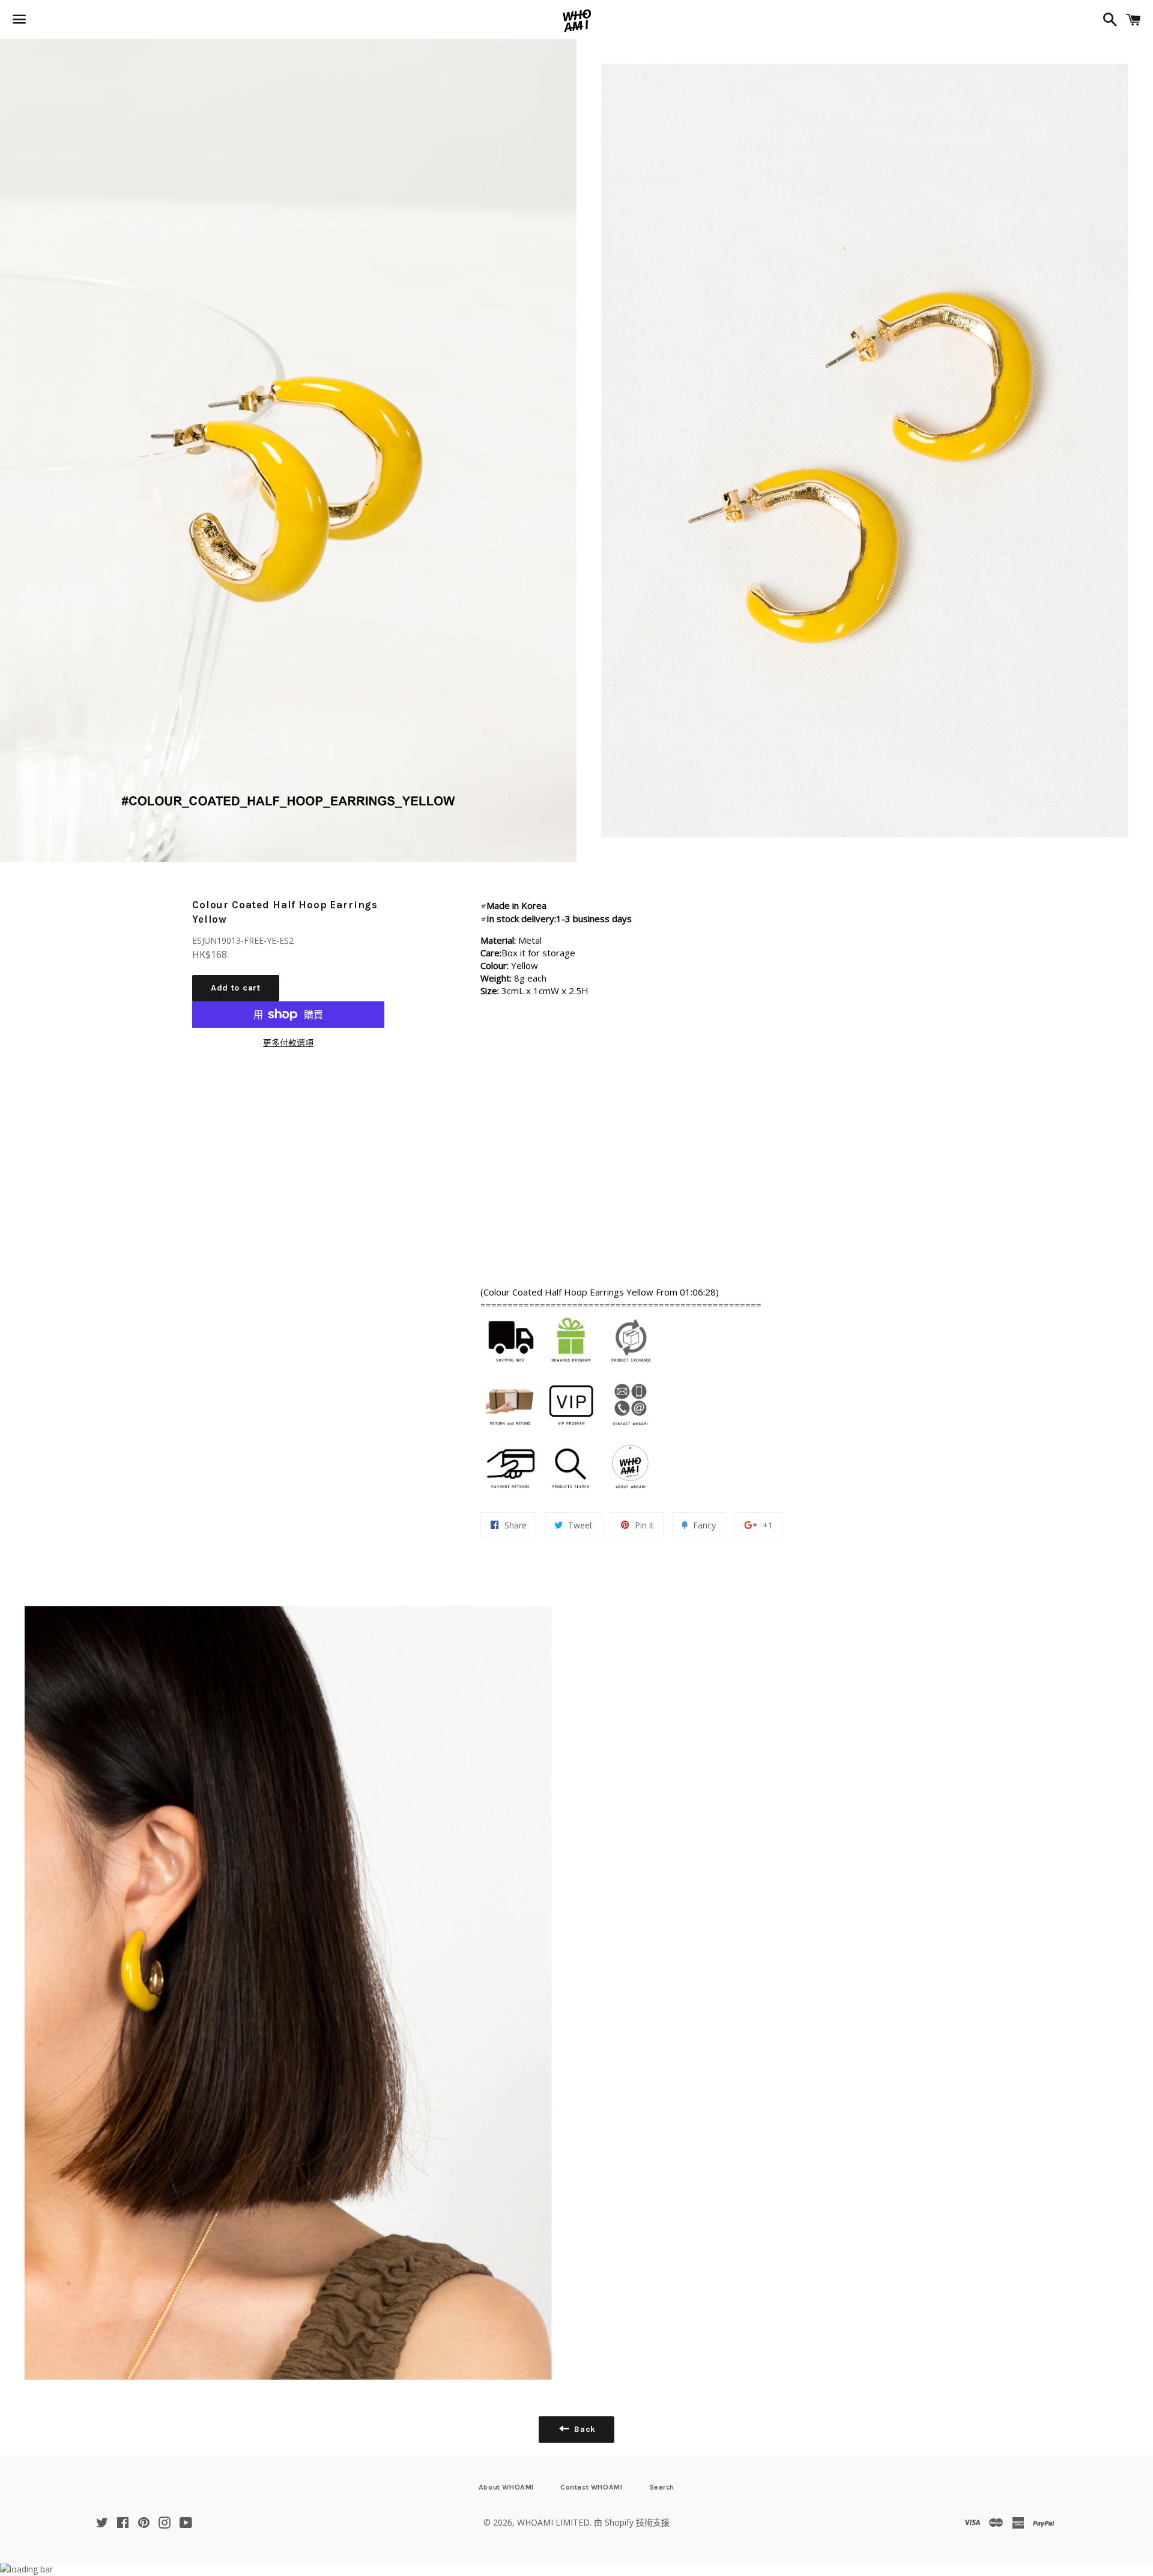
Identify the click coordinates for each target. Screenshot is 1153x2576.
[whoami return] (510, 1431)
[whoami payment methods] (510, 1494)
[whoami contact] (631, 1431)
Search (662, 2487)
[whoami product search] (570, 1494)
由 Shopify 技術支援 (632, 2522)
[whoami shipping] (510, 1368)
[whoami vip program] (570, 1431)
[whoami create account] (570, 1368)
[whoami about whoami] (631, 1494)
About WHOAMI (506, 2487)
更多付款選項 (288, 1042)
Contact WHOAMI (591, 2487)
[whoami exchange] (631, 1368)
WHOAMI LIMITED (553, 2522)
